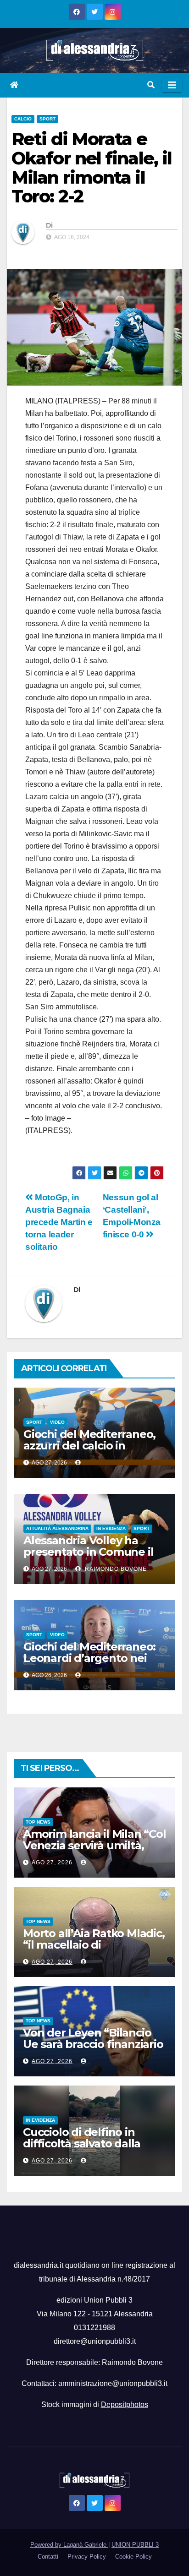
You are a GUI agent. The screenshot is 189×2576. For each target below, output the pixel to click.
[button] (151, 85)
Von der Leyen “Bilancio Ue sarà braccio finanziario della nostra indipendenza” (93, 2050)
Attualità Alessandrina (57, 1528)
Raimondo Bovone (115, 1569)
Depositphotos (125, 2404)
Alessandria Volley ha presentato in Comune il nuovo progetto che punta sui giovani (88, 1558)
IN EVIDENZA (111, 1528)
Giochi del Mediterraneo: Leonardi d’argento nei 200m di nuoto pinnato (89, 1658)
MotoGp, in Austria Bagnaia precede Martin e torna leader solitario (59, 1222)
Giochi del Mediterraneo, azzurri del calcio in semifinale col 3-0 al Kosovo (89, 1451)
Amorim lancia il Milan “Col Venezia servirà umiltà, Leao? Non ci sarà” (94, 1845)
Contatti (48, 2557)
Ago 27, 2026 (52, 1863)
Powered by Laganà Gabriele (69, 2545)
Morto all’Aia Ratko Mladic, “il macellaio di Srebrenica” (94, 1945)
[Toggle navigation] (172, 85)
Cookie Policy (133, 2557)
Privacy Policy (87, 2557)
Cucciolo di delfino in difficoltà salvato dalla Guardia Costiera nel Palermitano (82, 2149)
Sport (47, 119)
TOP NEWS (38, 1822)
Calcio (23, 119)
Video (57, 1422)
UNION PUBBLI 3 (135, 2545)
